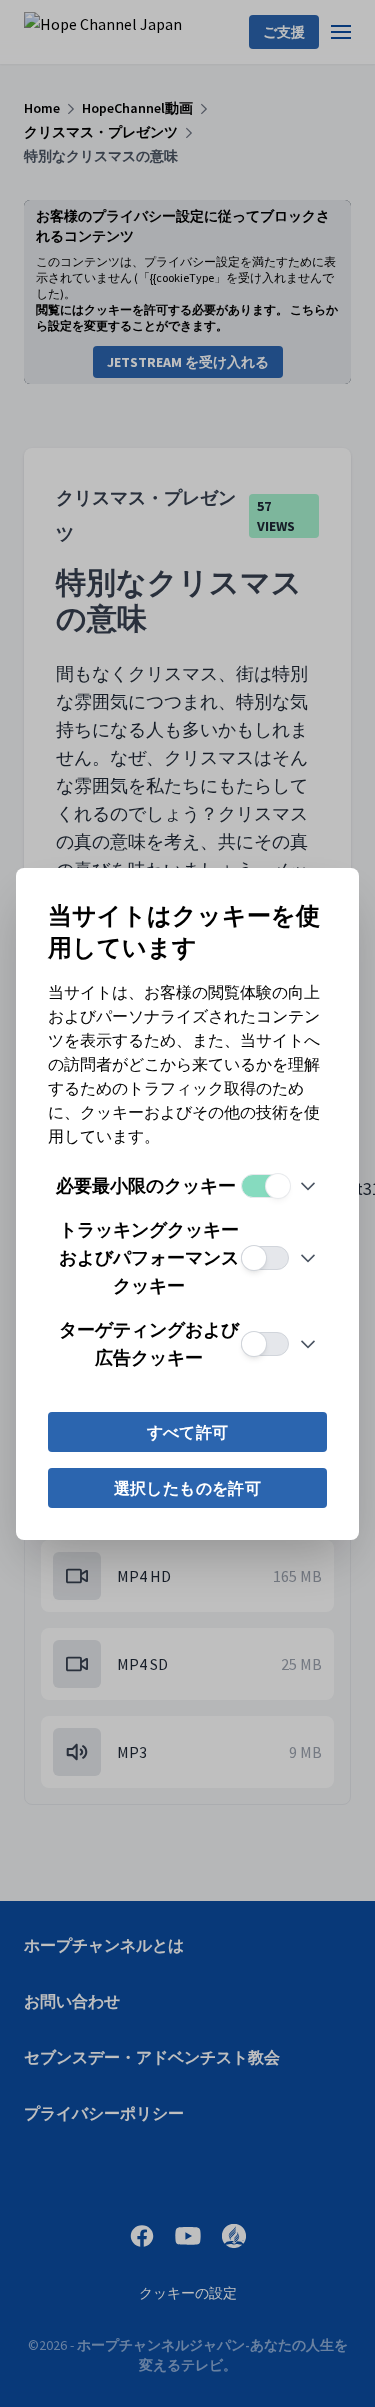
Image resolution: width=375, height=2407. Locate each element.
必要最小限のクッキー (146, 1185)
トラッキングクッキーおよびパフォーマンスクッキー (149, 1257)
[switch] (265, 1186)
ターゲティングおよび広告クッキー (149, 1343)
